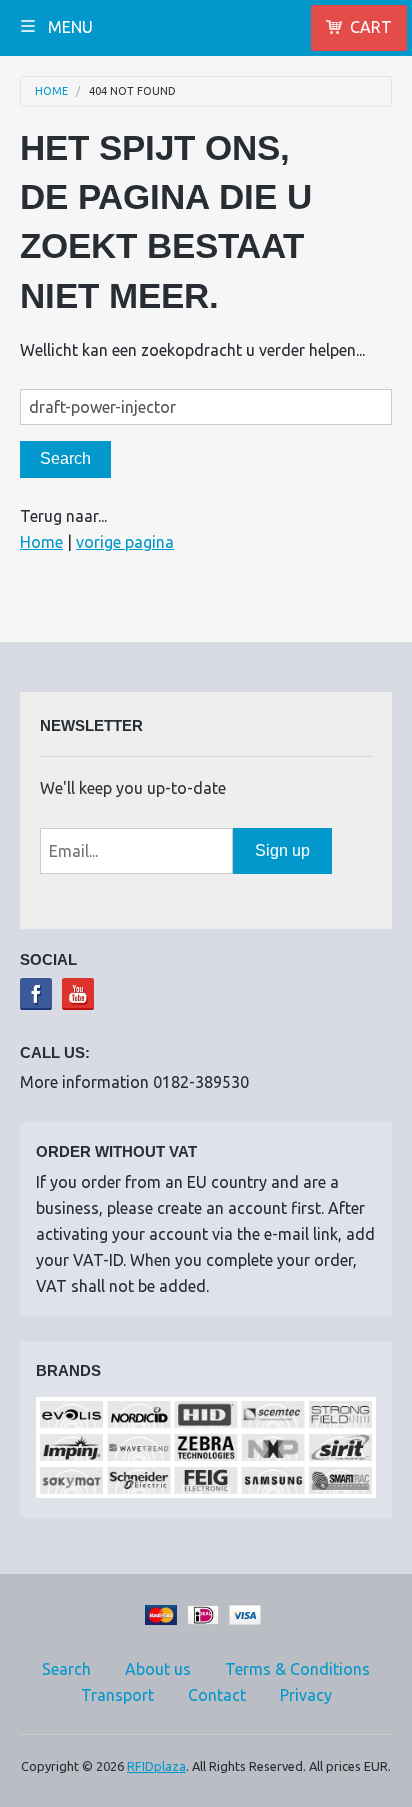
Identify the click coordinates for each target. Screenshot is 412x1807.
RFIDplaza (156, 1766)
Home (51, 91)
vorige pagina (125, 542)
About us (158, 1669)
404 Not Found (132, 91)
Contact (217, 1695)
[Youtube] (78, 994)
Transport (117, 1695)
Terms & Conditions (297, 1669)
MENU (68, 27)
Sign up (282, 850)
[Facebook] (36, 994)
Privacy (306, 1695)
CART (371, 27)
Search (66, 1669)
